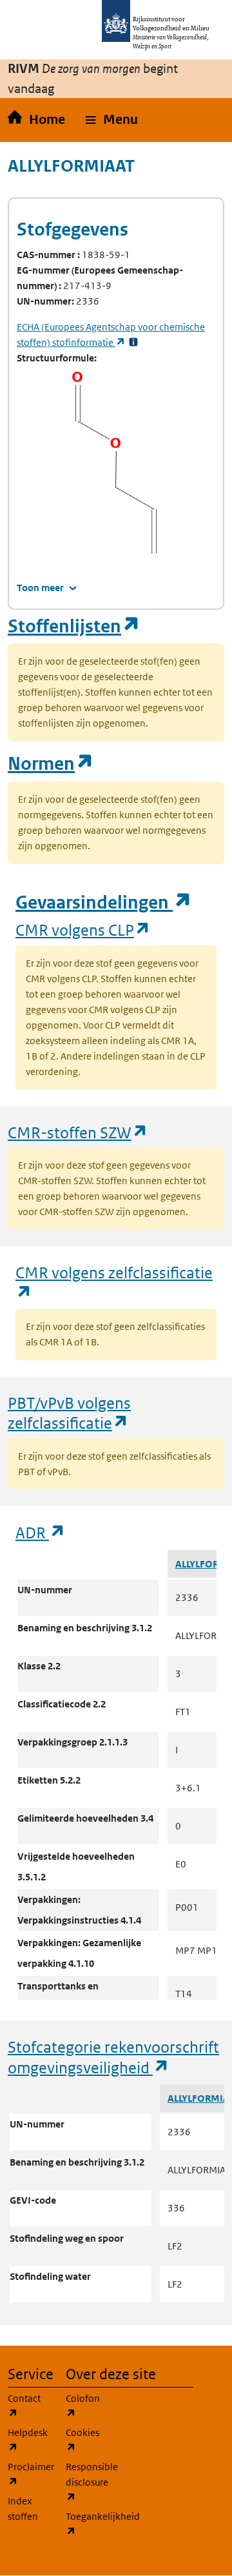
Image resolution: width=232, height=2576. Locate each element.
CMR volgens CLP (83, 930)
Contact (29, 2406)
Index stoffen (23, 2509)
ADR (41, 1532)
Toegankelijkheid (87, 2524)
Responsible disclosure (87, 2482)
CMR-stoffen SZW (78, 1132)
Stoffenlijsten (74, 626)
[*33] (133, 342)
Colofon (87, 2406)
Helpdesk (29, 2440)
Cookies (87, 2440)
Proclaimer (29, 2474)
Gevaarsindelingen (104, 902)
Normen (51, 764)
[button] (112, 120)
